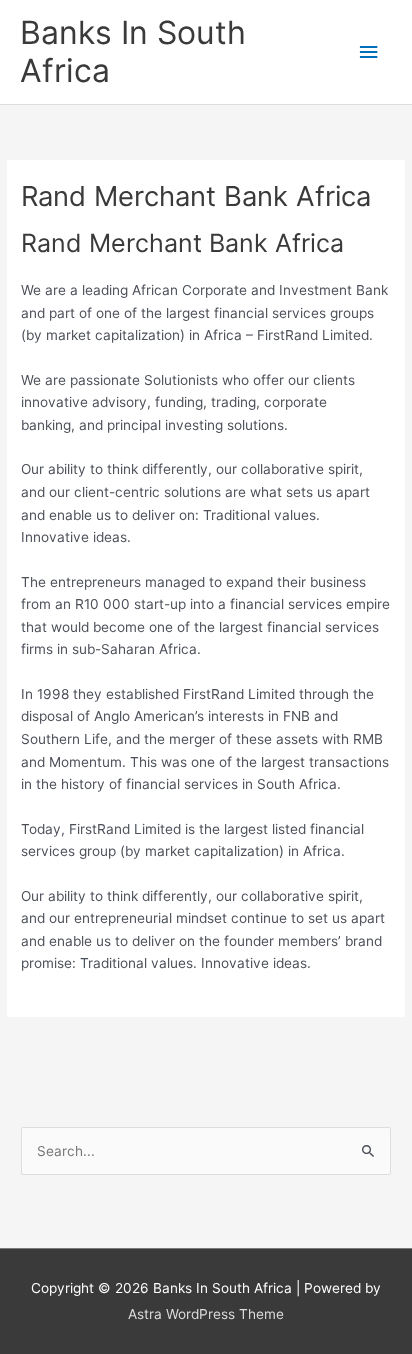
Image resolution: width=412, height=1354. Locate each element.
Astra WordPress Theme (206, 1314)
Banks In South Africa (133, 51)
